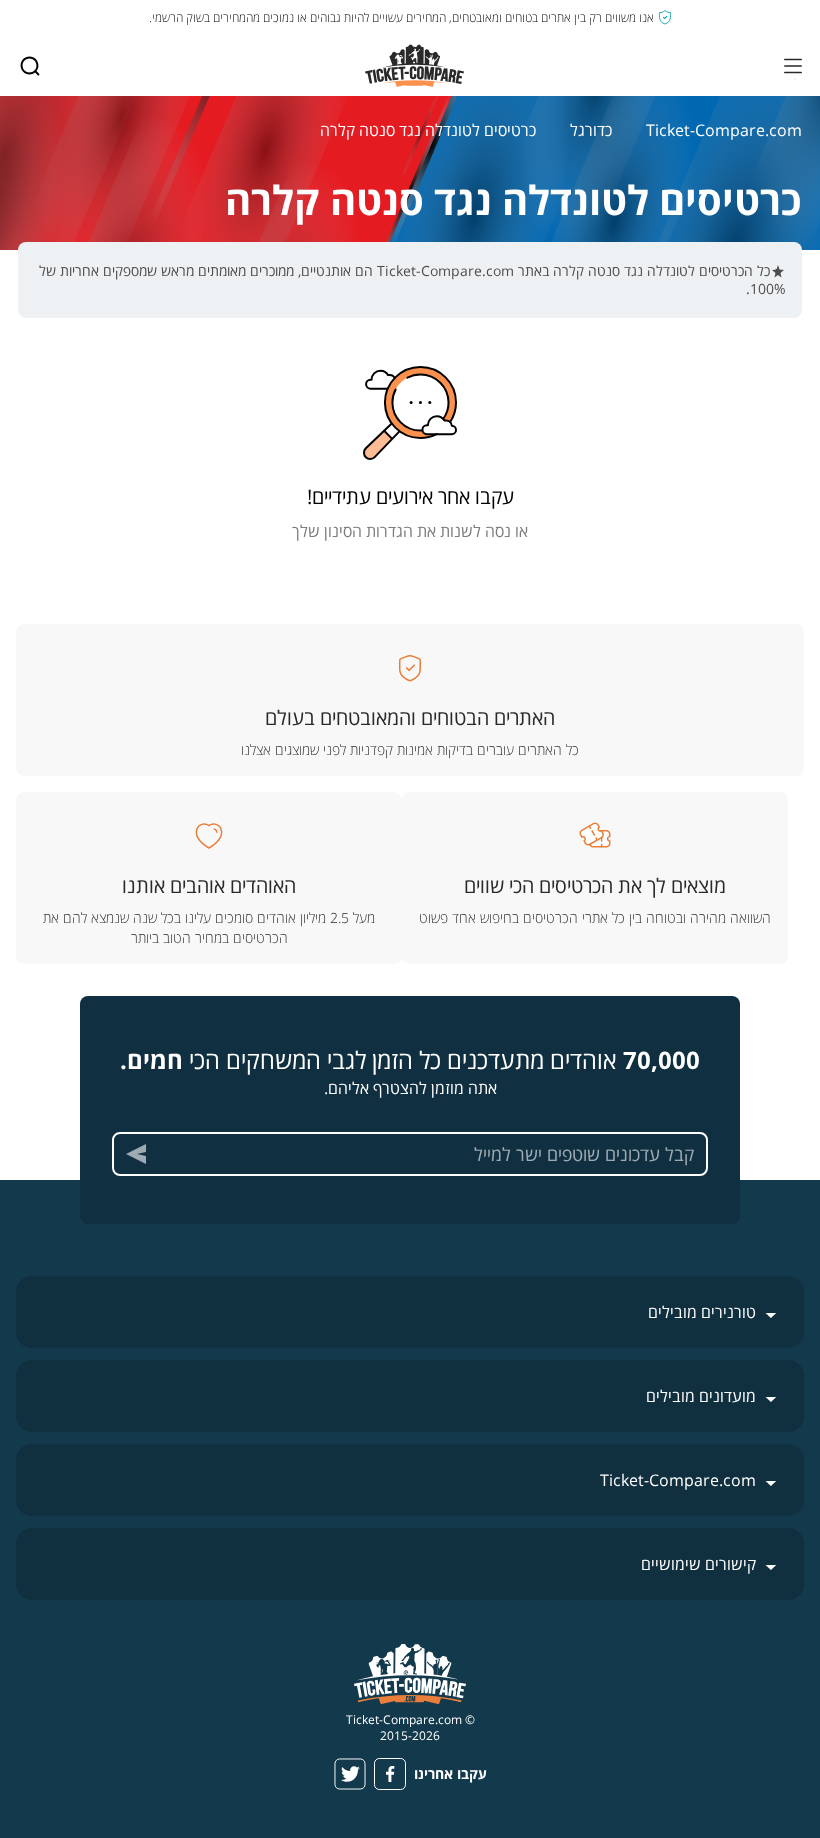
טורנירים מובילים (702, 1312)
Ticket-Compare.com (724, 130)
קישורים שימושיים (698, 1564)
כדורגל (591, 130)
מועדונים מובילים (701, 1396)
